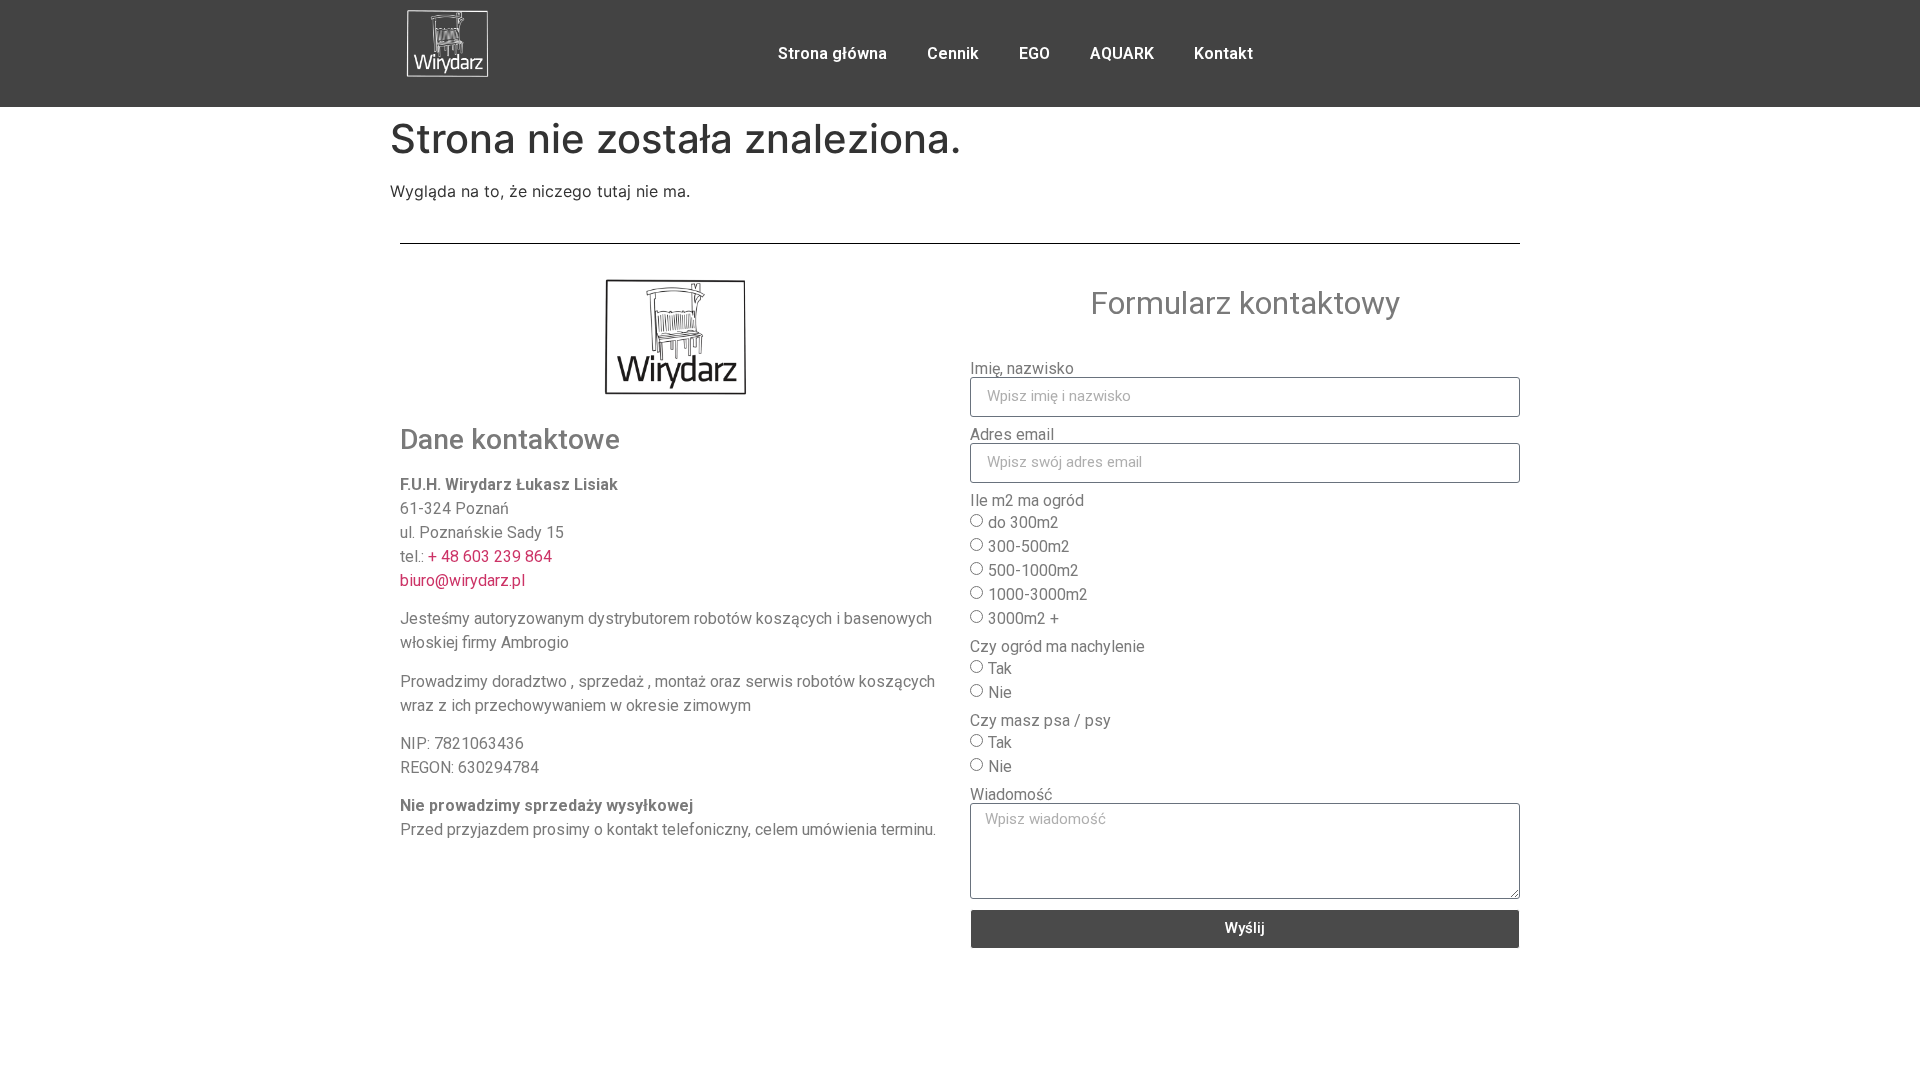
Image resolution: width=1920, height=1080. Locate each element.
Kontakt (1223, 53)
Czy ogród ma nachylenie (1057, 647)
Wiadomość (1011, 795)
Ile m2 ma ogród (1027, 501)
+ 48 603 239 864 (490, 556)
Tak (1000, 668)
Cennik (953, 53)
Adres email (1012, 435)
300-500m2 (1029, 546)
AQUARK (1122, 53)
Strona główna (832, 53)
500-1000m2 (1033, 570)
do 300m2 (1023, 522)
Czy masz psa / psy (1040, 721)
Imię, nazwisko (1022, 369)
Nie (1000, 692)
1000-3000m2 (1038, 594)
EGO (1034, 53)
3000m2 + (1023, 618)
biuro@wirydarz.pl (462, 580)
